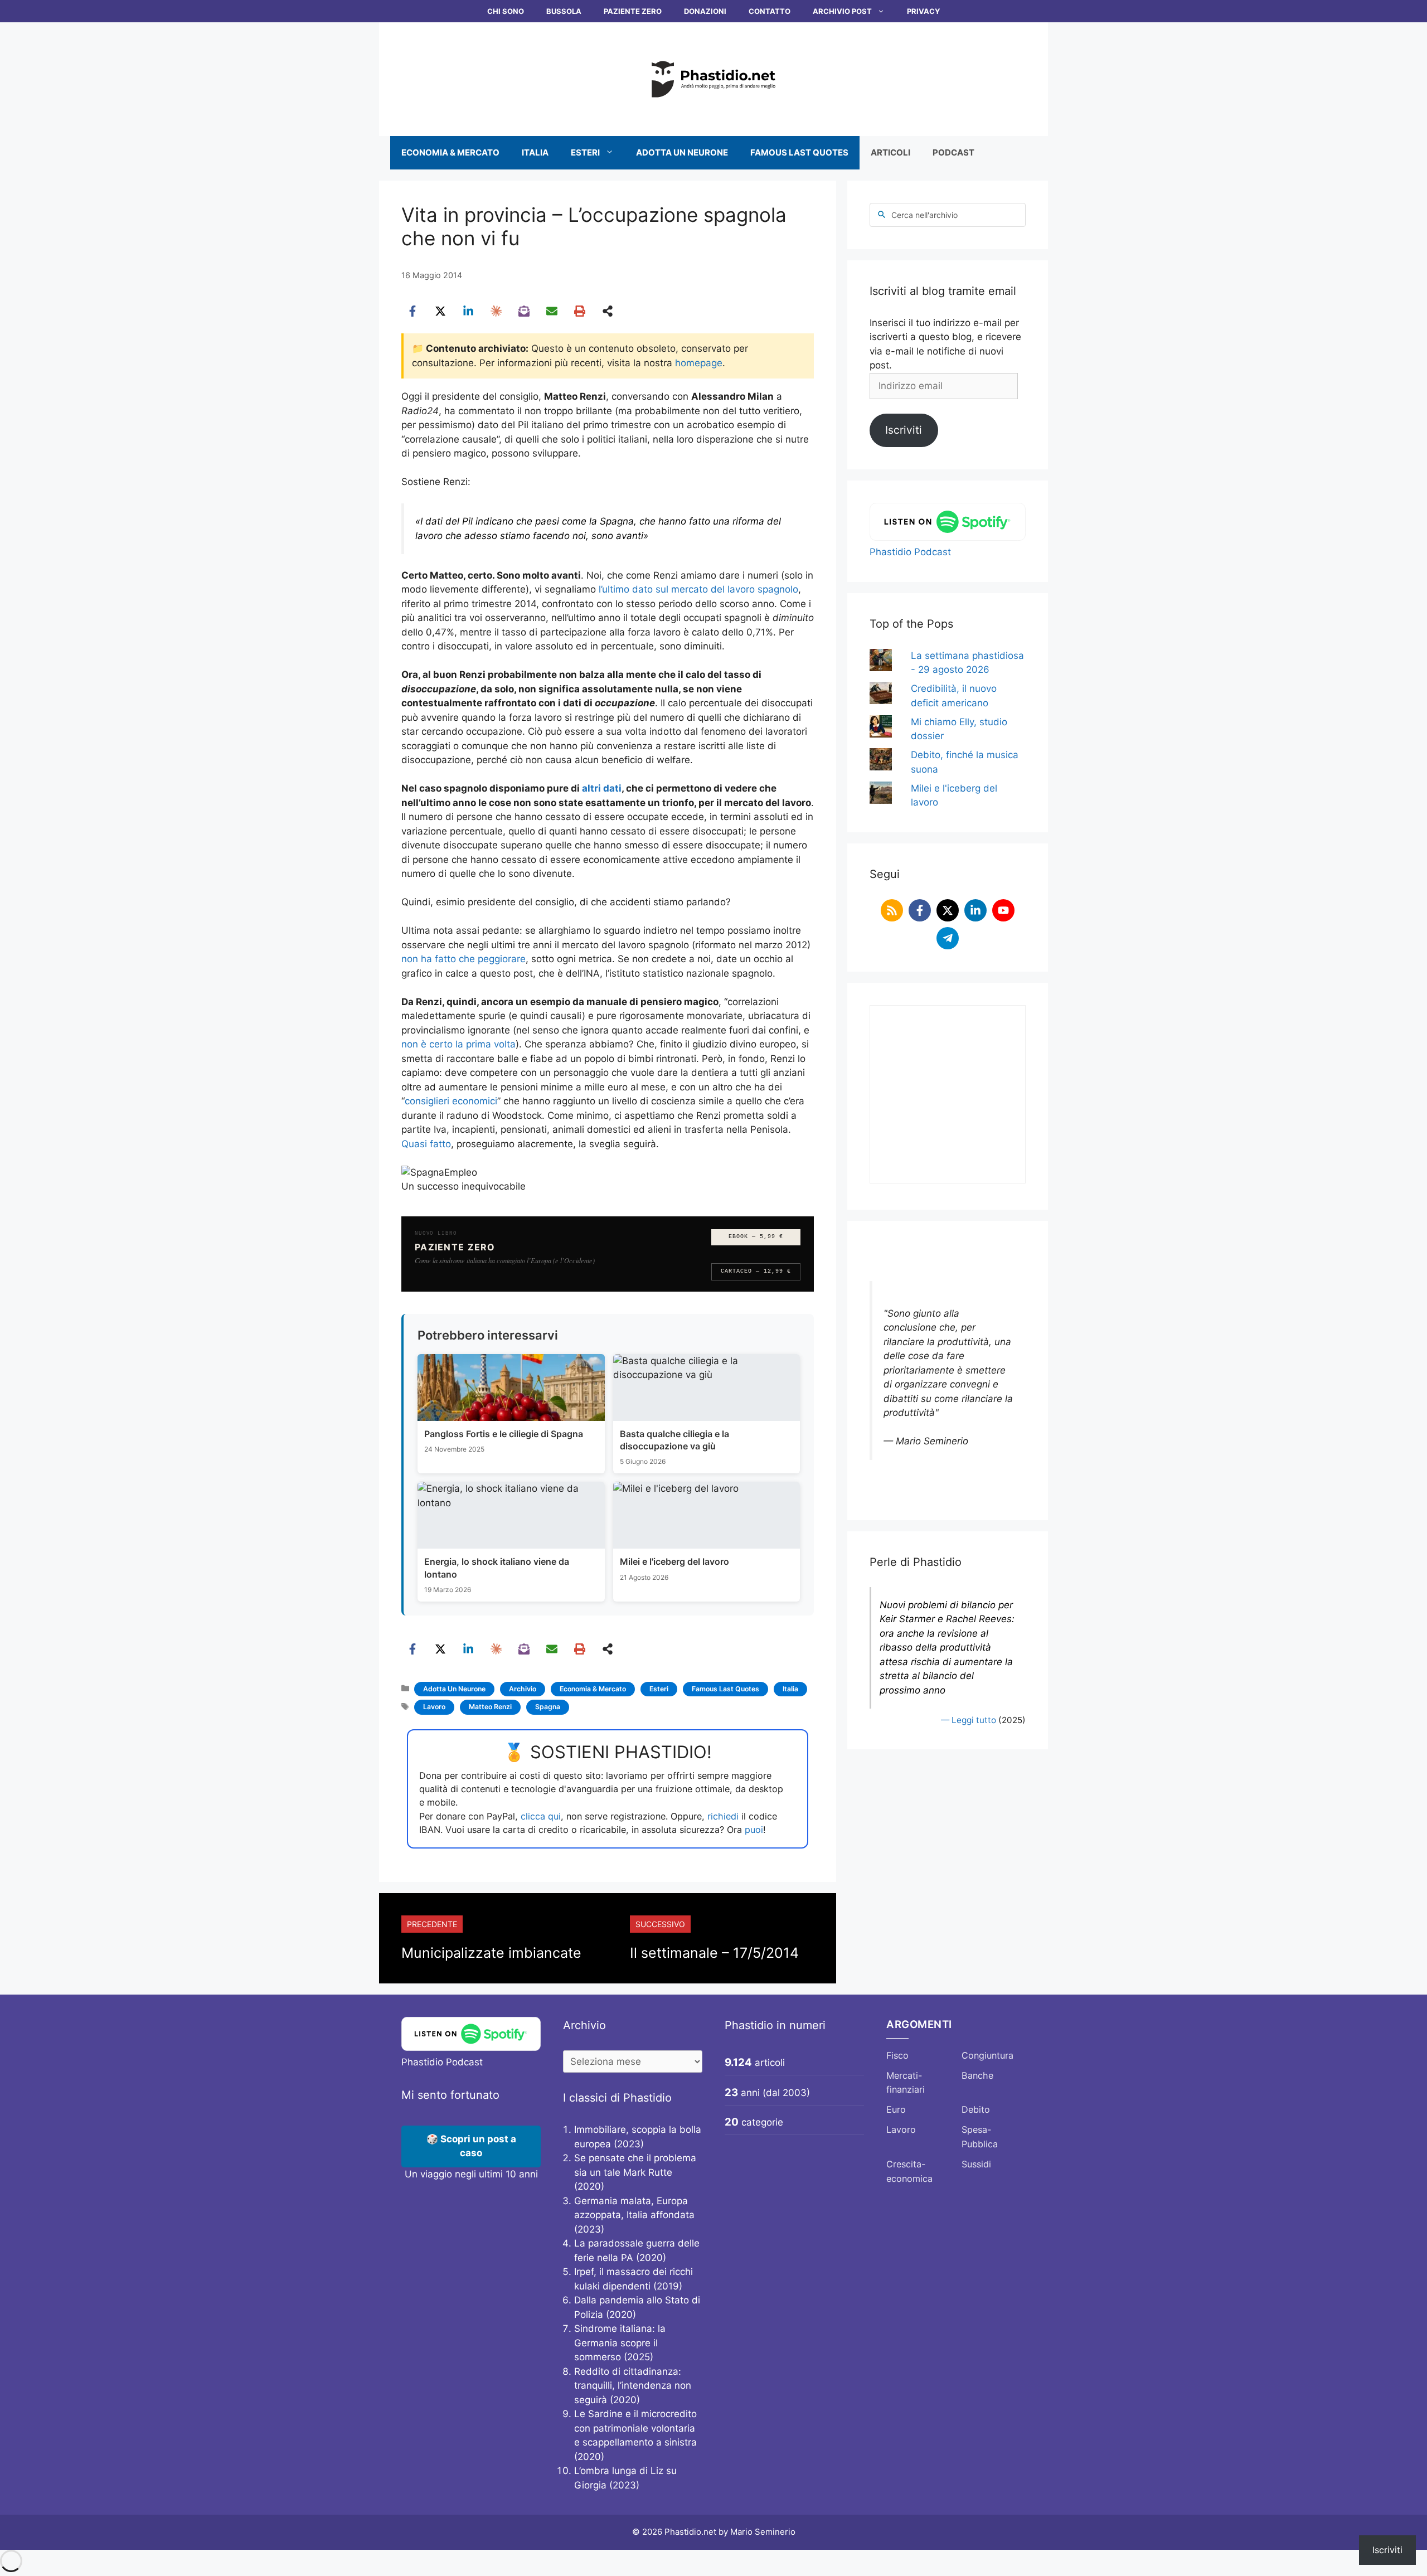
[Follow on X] (948, 910)
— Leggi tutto (969, 1720)
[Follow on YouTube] (1003, 910)
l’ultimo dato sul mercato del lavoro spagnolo (698, 589)
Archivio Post (842, 11)
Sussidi (976, 2164)
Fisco (897, 2055)
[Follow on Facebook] (920, 910)
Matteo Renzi (490, 1707)
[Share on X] (440, 311)
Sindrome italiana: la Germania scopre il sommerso (620, 2343)
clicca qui (541, 1816)
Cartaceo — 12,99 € (756, 1271)
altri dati (602, 788)
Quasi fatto (426, 1144)
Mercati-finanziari (906, 2083)
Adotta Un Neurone (682, 152)
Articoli (890, 152)
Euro (896, 2109)
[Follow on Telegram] (948, 938)
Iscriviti (904, 430)
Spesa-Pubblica (980, 2137)
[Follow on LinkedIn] (975, 910)
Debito (976, 2109)
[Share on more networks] (608, 311)
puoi (754, 1830)
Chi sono (506, 11)
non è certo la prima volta (458, 1044)
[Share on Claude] (496, 311)
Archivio (523, 1689)
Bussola (564, 11)
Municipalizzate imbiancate (491, 1953)
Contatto (770, 11)
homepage (699, 363)
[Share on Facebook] (412, 311)
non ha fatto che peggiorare (463, 959)
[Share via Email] (552, 311)
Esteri (585, 152)
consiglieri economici (451, 1101)
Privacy (923, 11)
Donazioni (705, 11)
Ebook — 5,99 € (756, 1237)
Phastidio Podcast (910, 552)
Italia (535, 152)
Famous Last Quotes (799, 152)
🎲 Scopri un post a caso (471, 2146)
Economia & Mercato (450, 152)
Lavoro (434, 1707)
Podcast (953, 152)
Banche (977, 2075)
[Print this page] (580, 311)
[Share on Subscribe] (524, 311)
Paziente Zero (633, 11)
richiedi (723, 1816)
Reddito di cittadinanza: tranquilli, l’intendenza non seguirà (633, 2386)
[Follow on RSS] (892, 910)
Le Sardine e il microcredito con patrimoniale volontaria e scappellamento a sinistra (635, 2428)
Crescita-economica (909, 2171)
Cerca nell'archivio (924, 215)
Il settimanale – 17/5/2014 (714, 1953)
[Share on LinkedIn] (468, 311)
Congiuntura (987, 2055)
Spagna (548, 1707)
